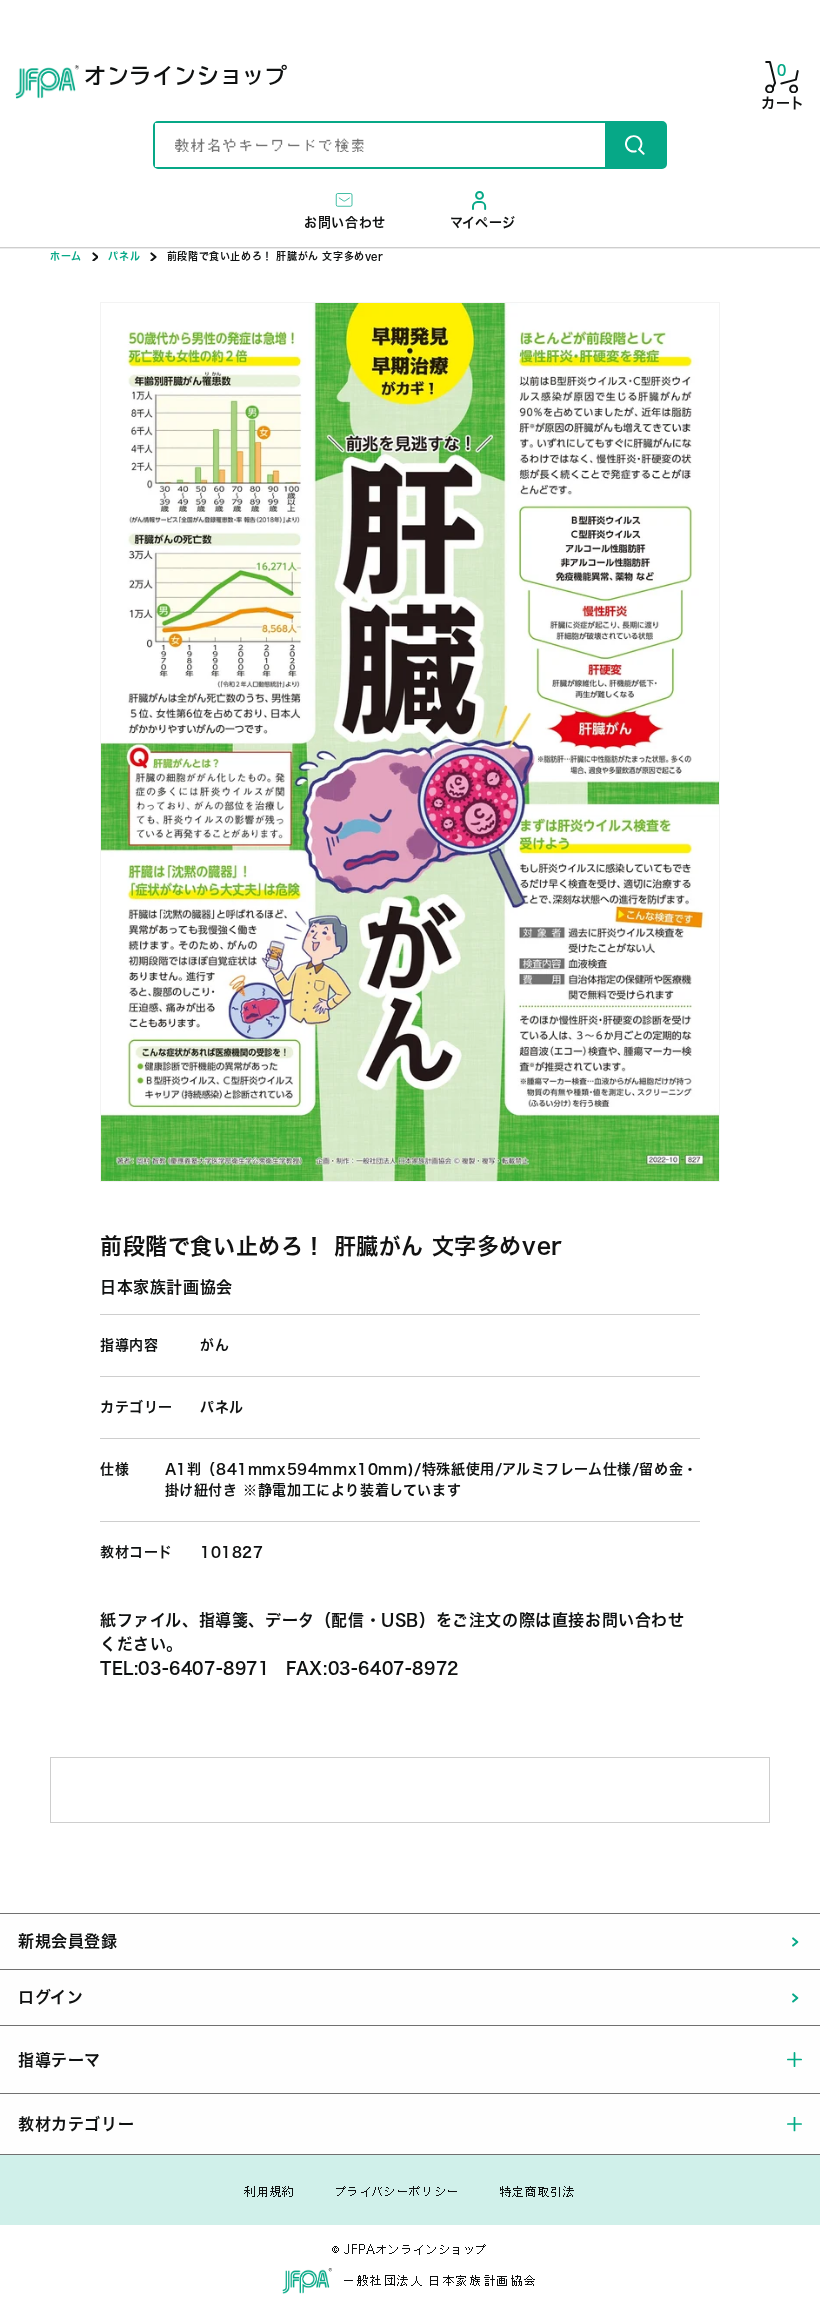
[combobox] (380, 145)
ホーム (66, 256)
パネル (124, 256)
